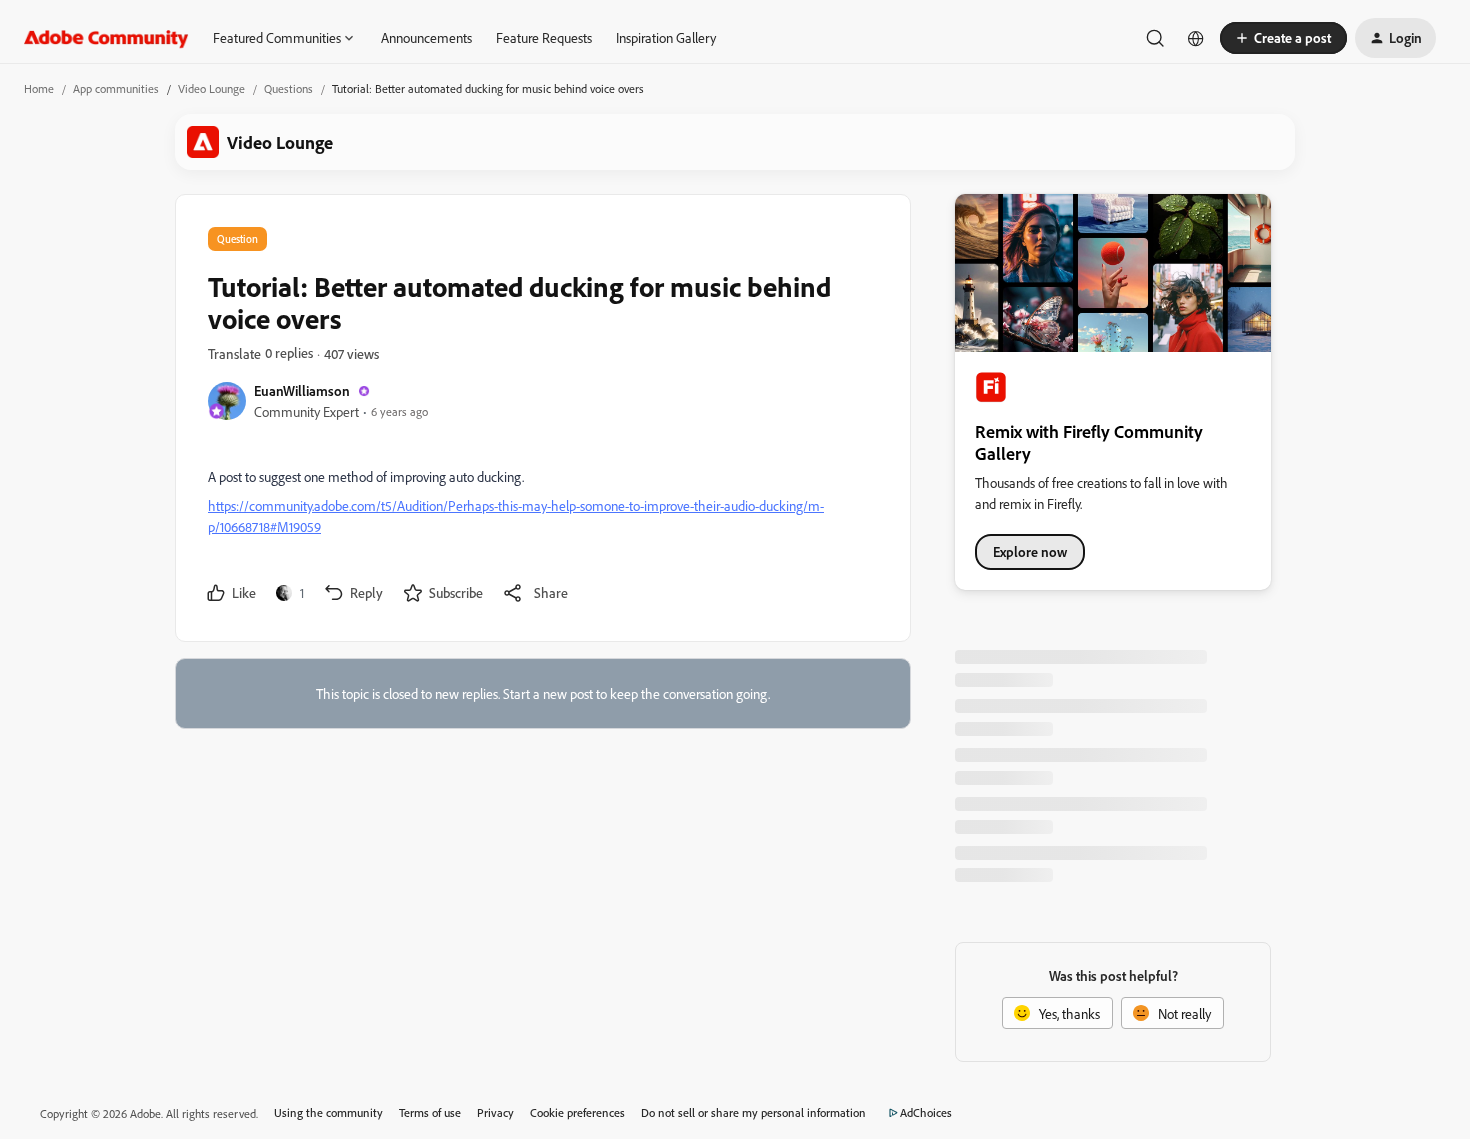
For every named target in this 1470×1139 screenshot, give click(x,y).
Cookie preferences (577, 1112)
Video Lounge (211, 88)
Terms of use (430, 1112)
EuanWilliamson (302, 390)
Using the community (328, 1112)
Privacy (495, 1112)
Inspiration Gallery (666, 37)
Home (39, 88)
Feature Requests (544, 37)
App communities (116, 88)
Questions (288, 88)
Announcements (426, 37)
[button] (1283, 38)
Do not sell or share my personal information (753, 1112)
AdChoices (926, 1112)
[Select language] (1196, 38)
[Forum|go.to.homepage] (106, 38)
